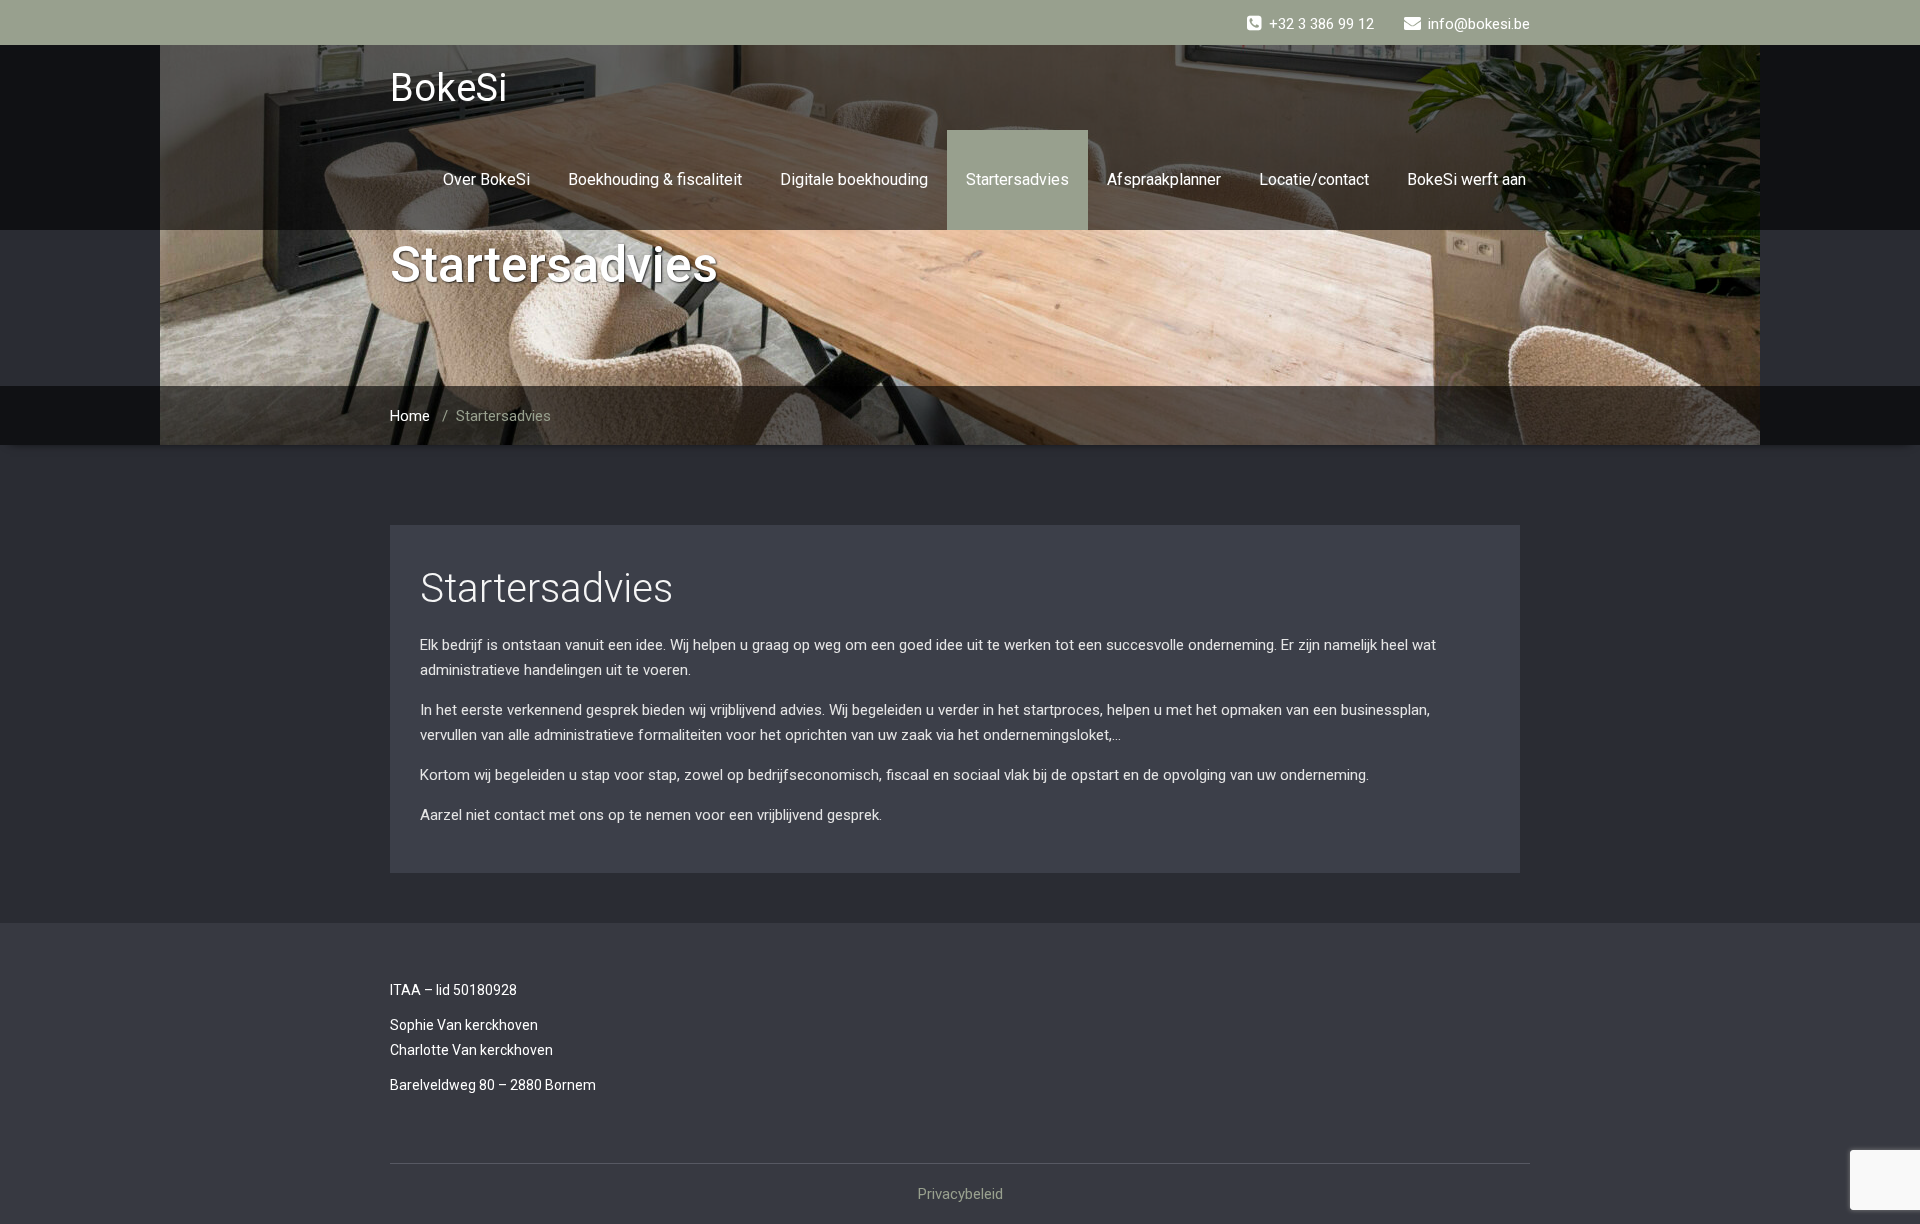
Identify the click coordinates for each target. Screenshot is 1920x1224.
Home (410, 416)
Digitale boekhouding (854, 179)
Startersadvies (1017, 179)
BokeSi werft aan (1466, 179)
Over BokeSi (486, 179)
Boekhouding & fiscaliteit (655, 179)
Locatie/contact (1314, 179)
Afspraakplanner (1164, 179)
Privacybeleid (960, 1194)
